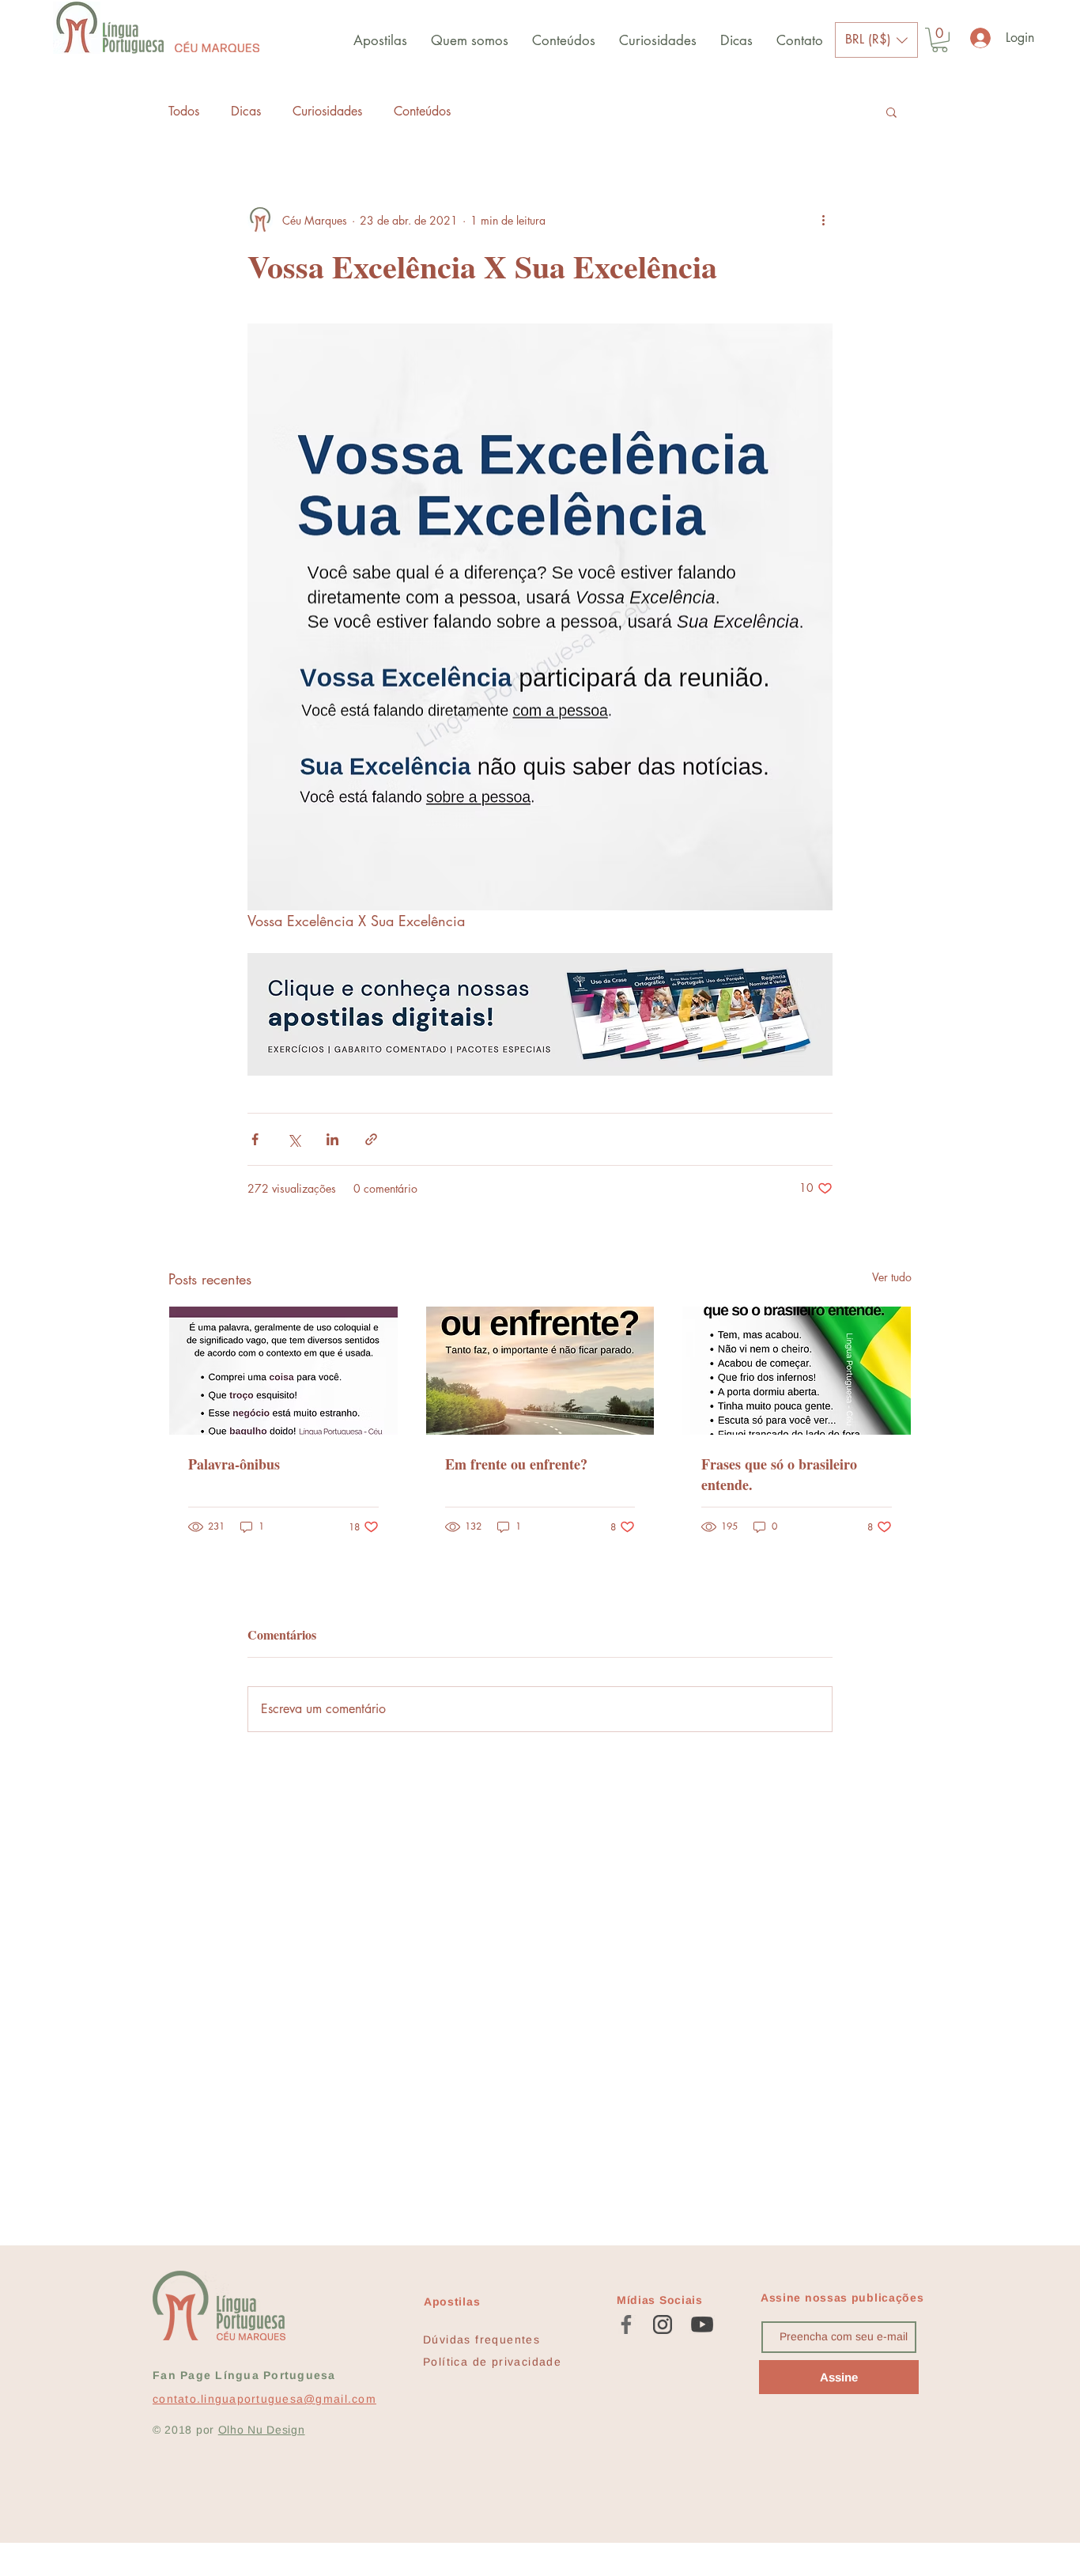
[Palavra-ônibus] (283, 1371)
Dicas (246, 111)
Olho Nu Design (262, 2430)
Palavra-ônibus (234, 1464)
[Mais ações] (823, 220)
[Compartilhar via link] (371, 1139)
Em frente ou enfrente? (516, 1464)
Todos (184, 111)
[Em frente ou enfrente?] (540, 1371)
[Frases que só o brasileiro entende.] (797, 1371)
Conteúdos (422, 111)
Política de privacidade (492, 2362)
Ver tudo (892, 1277)
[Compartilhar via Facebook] (255, 1139)
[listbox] (876, 40)
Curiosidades (327, 111)
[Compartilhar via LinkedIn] (332, 1139)
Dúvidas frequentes (481, 2340)
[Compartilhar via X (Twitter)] (294, 1139)
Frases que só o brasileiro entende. (779, 1474)
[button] (876, 40)
